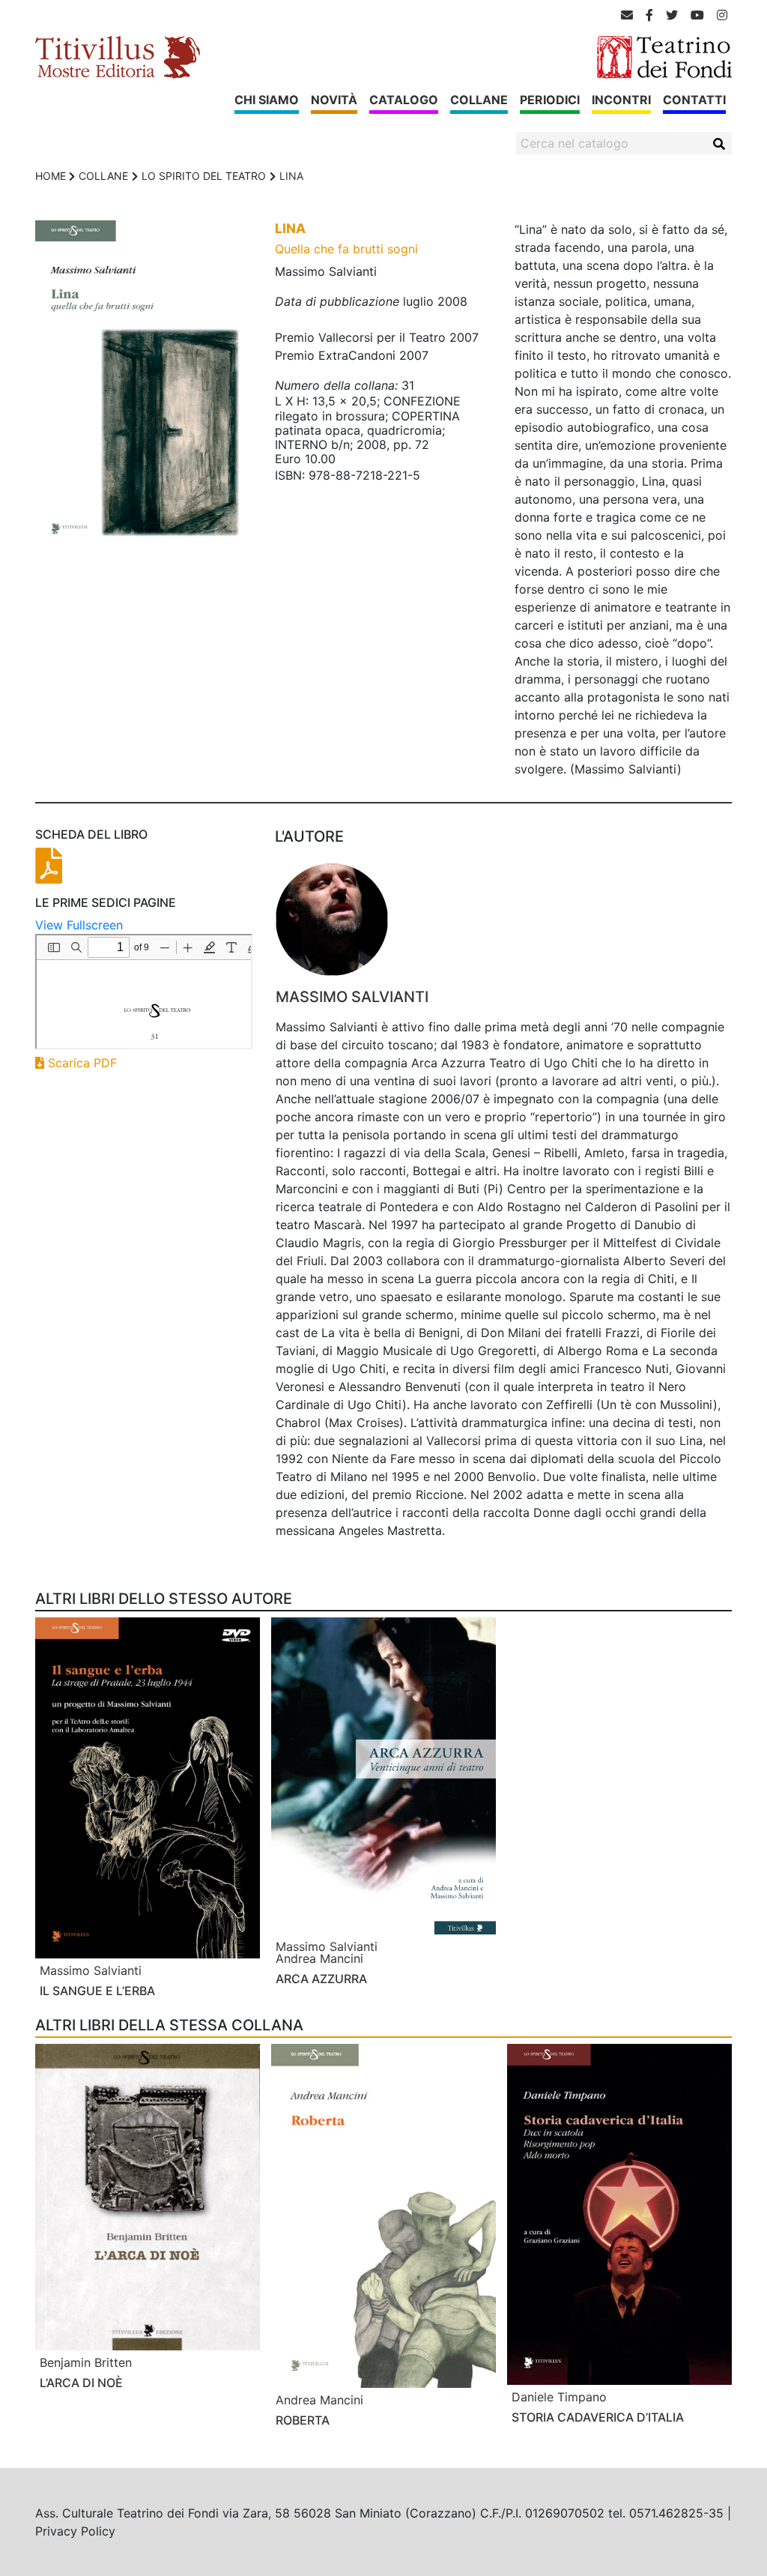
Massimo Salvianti (352, 997)
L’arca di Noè (81, 2383)
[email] (627, 15)
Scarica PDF (81, 1063)
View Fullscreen (79, 925)
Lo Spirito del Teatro (204, 176)
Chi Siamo (267, 100)
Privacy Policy (75, 2531)
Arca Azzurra (321, 1979)
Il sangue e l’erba (97, 1991)
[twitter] (672, 15)
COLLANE (103, 176)
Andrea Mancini (319, 1958)
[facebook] (649, 15)
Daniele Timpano (559, 2397)
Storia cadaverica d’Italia (598, 2417)
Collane (479, 100)
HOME (51, 176)
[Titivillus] (118, 56)
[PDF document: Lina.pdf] (144, 992)
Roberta (303, 2420)
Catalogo (404, 100)
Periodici (550, 100)
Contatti (694, 100)
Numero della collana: (336, 385)
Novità (334, 100)
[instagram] (722, 15)
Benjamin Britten (86, 2362)
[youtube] (697, 15)
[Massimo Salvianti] (504, 920)
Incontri (621, 100)
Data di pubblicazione (337, 301)
